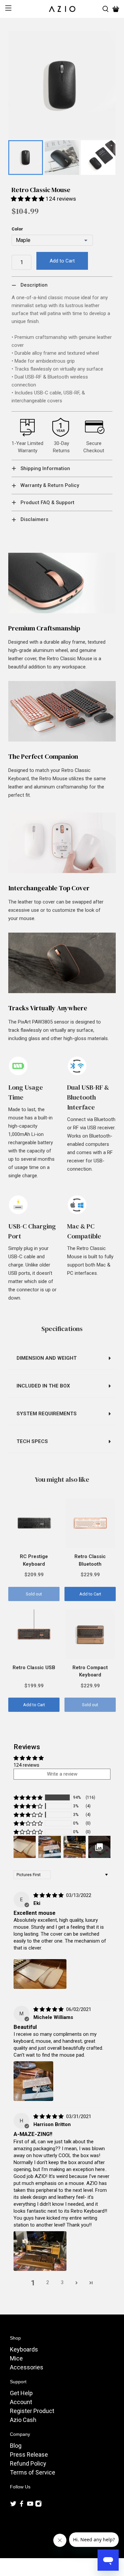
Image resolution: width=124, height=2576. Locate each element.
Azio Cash (23, 2420)
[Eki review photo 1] (40, 1974)
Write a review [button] (62, 1774)
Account (21, 2402)
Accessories (27, 2367)
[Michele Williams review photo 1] (33, 2081)
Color (17, 229)
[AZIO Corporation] (62, 9)
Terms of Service (33, 2472)
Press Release (29, 2455)
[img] (48, 1895)
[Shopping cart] (116, 9)
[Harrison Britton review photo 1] (40, 2251)
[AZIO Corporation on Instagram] (38, 2505)
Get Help (21, 2393)
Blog (16, 2446)
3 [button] (62, 2282)
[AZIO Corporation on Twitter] (13, 2505)
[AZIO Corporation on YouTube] (30, 2505)
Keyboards (24, 2349)
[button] (28, 199)
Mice (16, 2358)
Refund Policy (28, 2463)
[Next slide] (107, 158)
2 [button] (48, 2282)
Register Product (32, 2411)
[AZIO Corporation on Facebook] (21, 2505)
